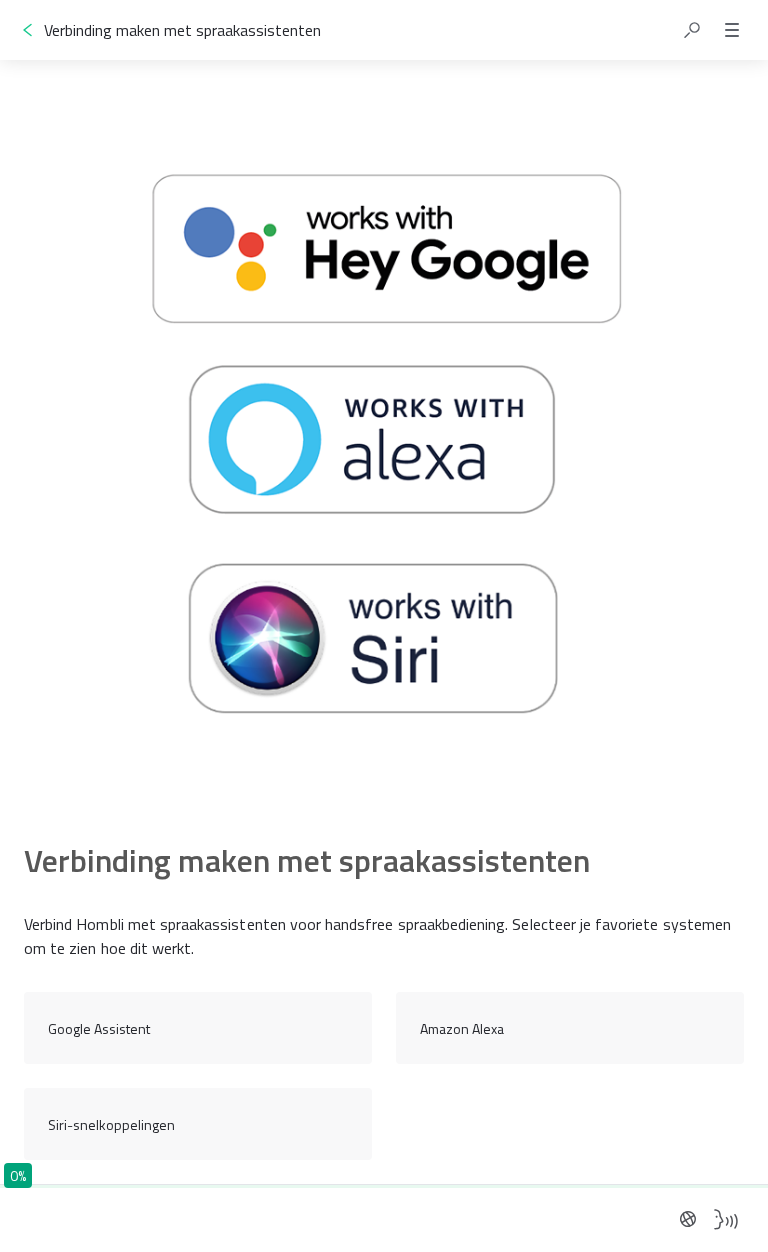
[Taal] (688, 1219)
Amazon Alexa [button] (462, 1028)
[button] (692, 30)
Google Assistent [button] (99, 1028)
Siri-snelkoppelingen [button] (111, 1124)
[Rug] (28, 30)
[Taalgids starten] (726, 1219)
